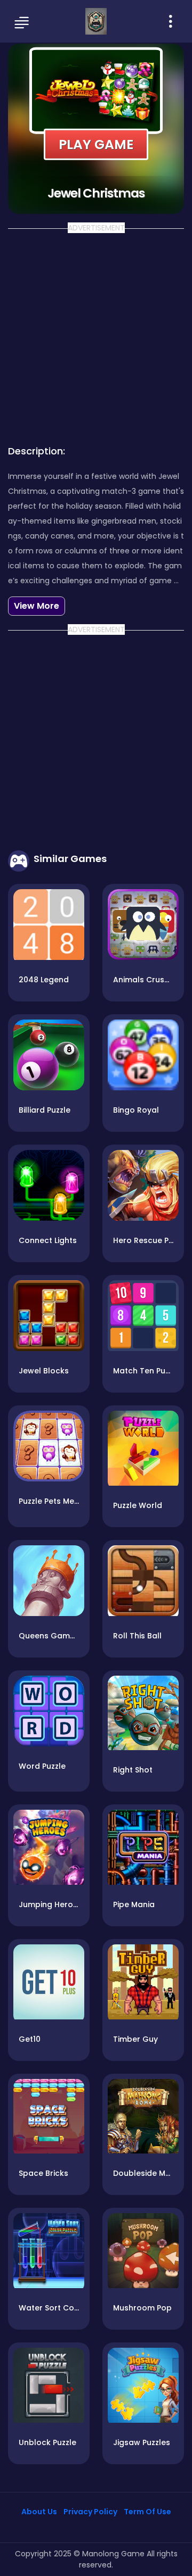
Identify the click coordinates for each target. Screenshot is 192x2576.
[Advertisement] (96, 334)
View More (37, 606)
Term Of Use (147, 2512)
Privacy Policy (90, 2512)
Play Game (96, 144)
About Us (39, 2512)
